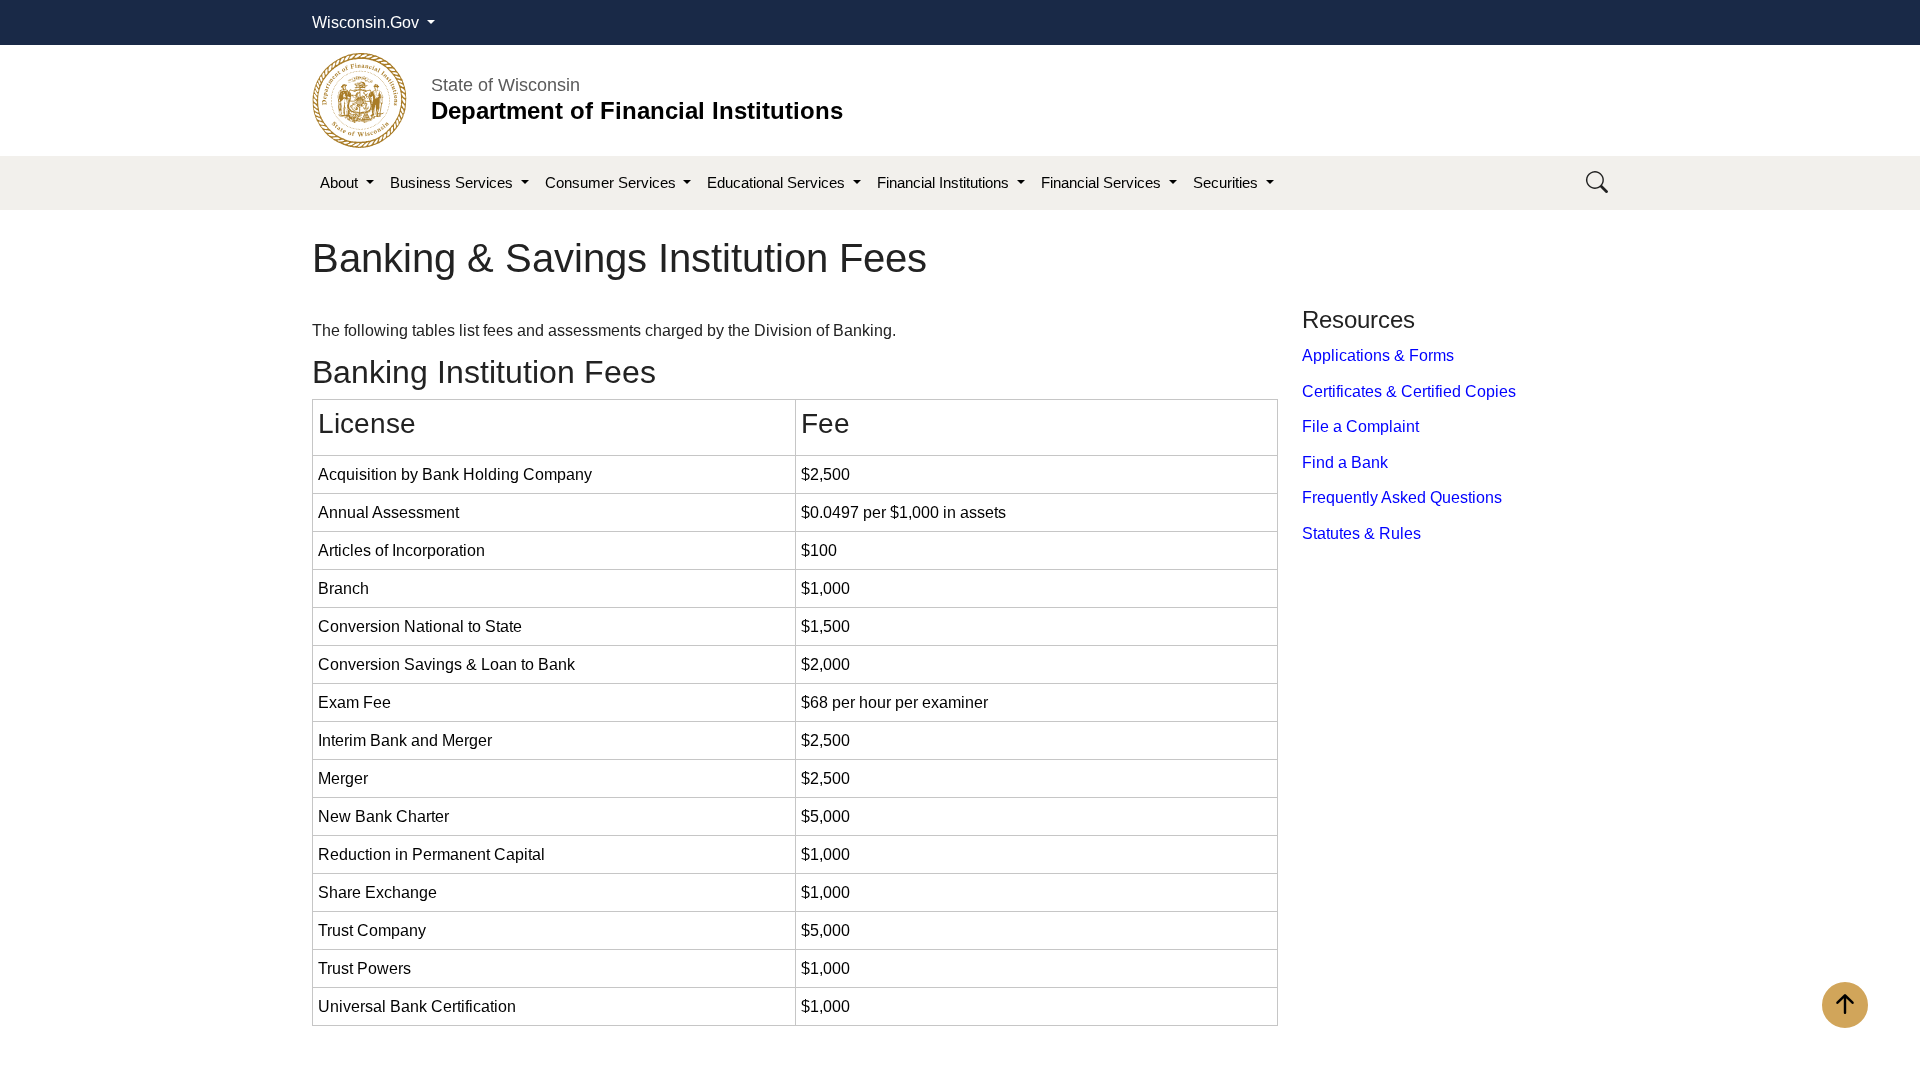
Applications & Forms (1378, 355)
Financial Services (1103, 182)
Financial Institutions (945, 182)
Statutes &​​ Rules (1361, 533)
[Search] (1597, 183)
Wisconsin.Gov (367, 22)
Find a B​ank (1345, 462)
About (341, 182)
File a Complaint (1360, 426)
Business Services (453, 182)
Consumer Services (612, 182)
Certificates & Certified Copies (1409, 391)
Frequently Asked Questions (1402, 497)
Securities (1227, 182)
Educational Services (778, 182)
